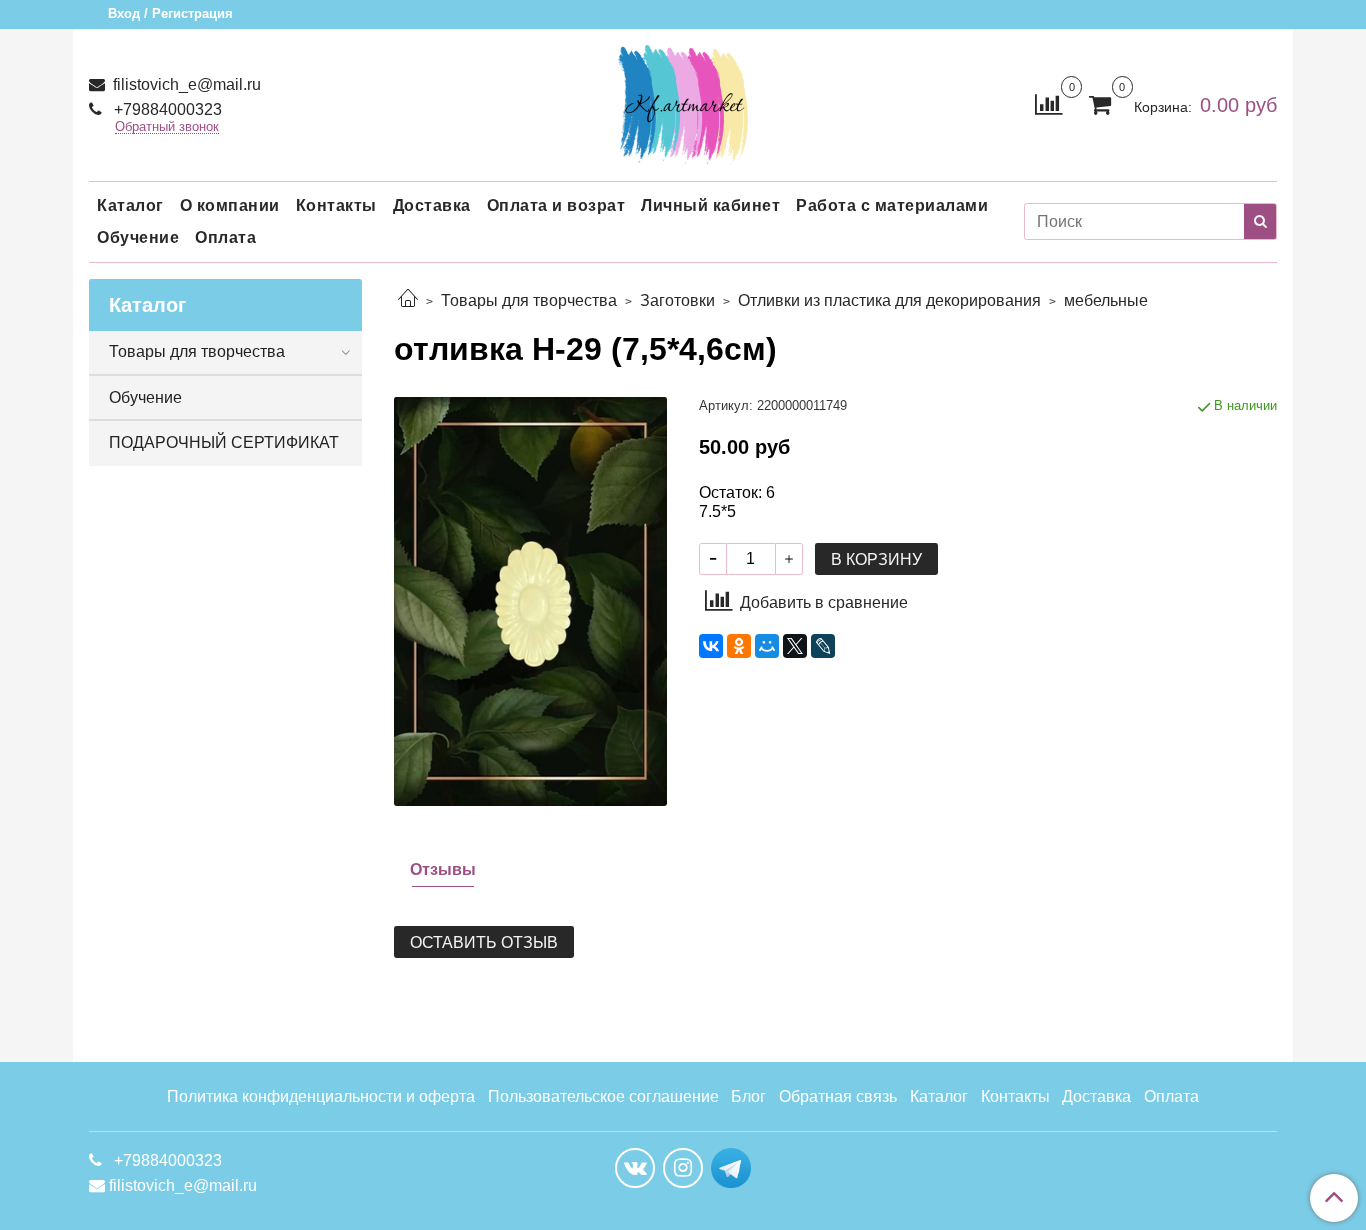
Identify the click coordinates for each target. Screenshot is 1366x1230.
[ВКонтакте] (711, 646)
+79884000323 (166, 109)
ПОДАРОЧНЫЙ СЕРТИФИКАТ (224, 442)
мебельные (1106, 300)
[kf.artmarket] (683, 100)
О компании (230, 205)
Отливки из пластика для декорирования (889, 300)
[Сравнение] (1048, 103)
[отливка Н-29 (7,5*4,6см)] (530, 600)
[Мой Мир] (767, 646)
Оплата (225, 237)
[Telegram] (731, 1166)
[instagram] (683, 1168)
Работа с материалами (892, 205)
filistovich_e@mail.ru (185, 84)
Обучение (138, 237)
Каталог (130, 205)
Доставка (432, 205)
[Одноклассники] (739, 646)
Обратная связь (838, 1096)
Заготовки (677, 300)
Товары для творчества (529, 300)
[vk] (635, 1168)
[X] (795, 646)
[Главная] (408, 300)
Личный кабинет (710, 205)
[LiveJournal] (823, 646)
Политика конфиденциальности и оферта (321, 1096)
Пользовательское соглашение (603, 1096)
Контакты (336, 205)
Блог (748, 1096)
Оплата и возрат (556, 205)
